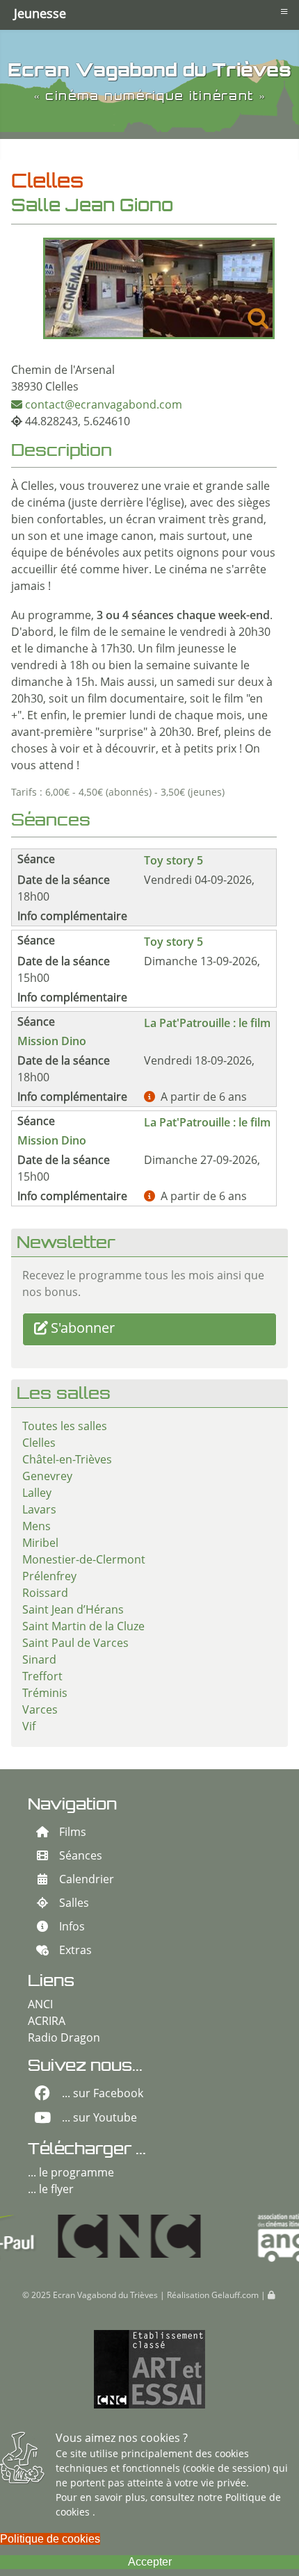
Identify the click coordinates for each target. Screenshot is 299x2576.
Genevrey (47, 1477)
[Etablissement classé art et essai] (149, 2370)
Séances (81, 1857)
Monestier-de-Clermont (84, 1561)
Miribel (40, 1544)
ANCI (40, 2005)
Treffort (42, 1677)
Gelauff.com (235, 2296)
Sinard (39, 1661)
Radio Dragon (64, 2039)
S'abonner (83, 1329)
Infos (72, 1928)
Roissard (45, 1594)
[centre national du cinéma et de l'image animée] (82, 2236)
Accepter (150, 2562)
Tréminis (45, 1694)
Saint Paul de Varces (75, 1644)
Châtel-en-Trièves (67, 1461)
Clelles (39, 1444)
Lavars (39, 1511)
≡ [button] (284, 11)
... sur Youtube (99, 2119)
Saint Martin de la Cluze (83, 1627)
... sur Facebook (103, 2094)
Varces (40, 1711)
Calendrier (87, 1880)
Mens (37, 1527)
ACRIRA (47, 2022)
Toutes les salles (65, 1427)
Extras (75, 1951)
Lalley (37, 1494)
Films (73, 1833)
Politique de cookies (50, 2539)
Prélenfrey (49, 1577)
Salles (74, 1904)
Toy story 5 (173, 860)
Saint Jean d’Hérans (73, 1611)
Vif (29, 1728)
